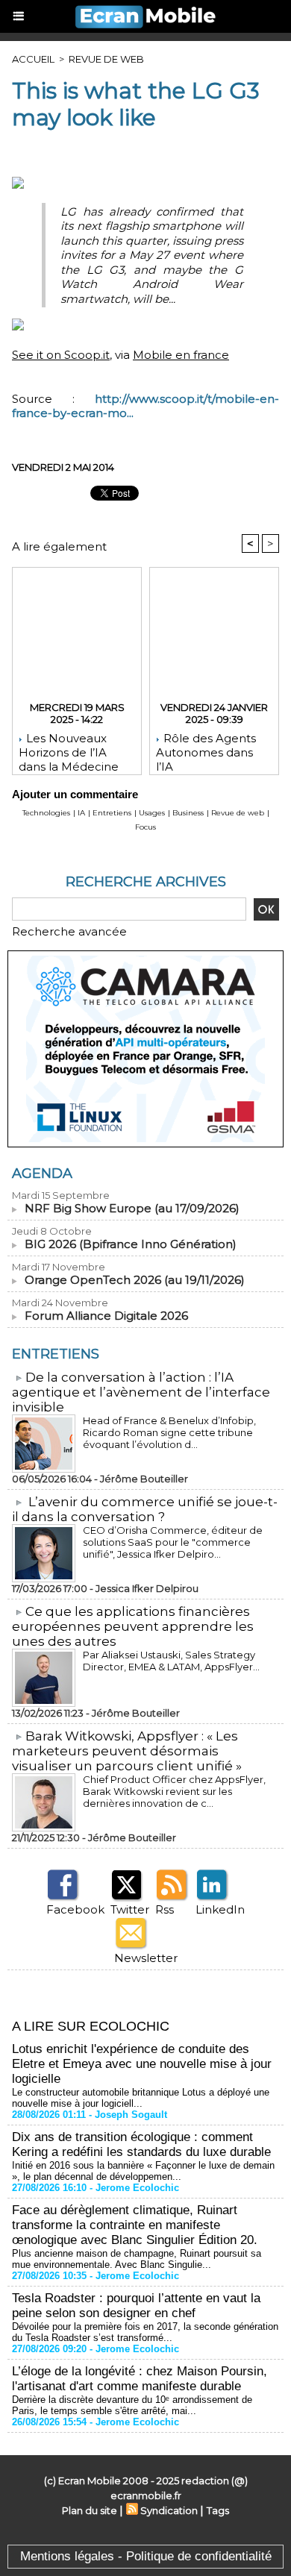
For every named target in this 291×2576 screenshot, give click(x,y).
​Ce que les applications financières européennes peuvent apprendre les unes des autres (133, 1626)
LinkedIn (220, 1909)
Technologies (46, 813)
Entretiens (112, 813)
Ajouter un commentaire (75, 794)
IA (81, 813)
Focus (145, 827)
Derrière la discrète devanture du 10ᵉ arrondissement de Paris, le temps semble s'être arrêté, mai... (132, 2405)
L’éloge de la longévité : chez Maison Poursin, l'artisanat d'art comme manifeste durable (140, 2379)
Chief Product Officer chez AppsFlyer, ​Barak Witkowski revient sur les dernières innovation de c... (175, 1791)
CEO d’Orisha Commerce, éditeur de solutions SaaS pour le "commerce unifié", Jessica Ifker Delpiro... (173, 1542)
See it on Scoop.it (61, 355)
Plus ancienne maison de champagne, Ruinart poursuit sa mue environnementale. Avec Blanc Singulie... (137, 2259)
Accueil (33, 59)
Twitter (130, 1909)
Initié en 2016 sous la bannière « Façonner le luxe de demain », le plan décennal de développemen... (143, 2171)
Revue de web (106, 59)
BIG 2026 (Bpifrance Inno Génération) (131, 1244)
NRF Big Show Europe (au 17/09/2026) (132, 1208)
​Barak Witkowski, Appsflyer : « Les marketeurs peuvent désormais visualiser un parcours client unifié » (127, 1751)
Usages (152, 813)
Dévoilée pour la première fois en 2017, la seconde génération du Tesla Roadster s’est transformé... (145, 2332)
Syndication (169, 2510)
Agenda (42, 1173)
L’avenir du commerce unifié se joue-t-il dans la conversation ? (145, 1509)
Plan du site (90, 2510)
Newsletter (146, 1958)
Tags (218, 2510)
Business (188, 813)
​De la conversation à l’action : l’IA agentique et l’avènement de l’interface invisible (141, 1392)
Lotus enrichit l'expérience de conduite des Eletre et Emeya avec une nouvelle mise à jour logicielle (142, 2064)
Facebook (75, 1909)
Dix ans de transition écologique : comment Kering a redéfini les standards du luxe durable (141, 2144)
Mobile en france (181, 355)
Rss (165, 1909)
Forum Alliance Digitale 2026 (106, 1316)
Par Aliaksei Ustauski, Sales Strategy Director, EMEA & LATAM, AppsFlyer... (171, 1661)
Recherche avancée (69, 931)
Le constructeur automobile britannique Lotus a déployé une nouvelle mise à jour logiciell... (141, 2098)
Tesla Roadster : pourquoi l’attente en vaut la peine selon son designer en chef (136, 2306)
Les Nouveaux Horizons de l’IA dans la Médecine (69, 750)
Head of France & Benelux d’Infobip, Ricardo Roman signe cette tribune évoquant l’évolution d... (169, 1432)
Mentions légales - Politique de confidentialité (146, 2556)
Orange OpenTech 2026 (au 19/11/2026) (135, 1280)
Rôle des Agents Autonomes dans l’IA (206, 750)
